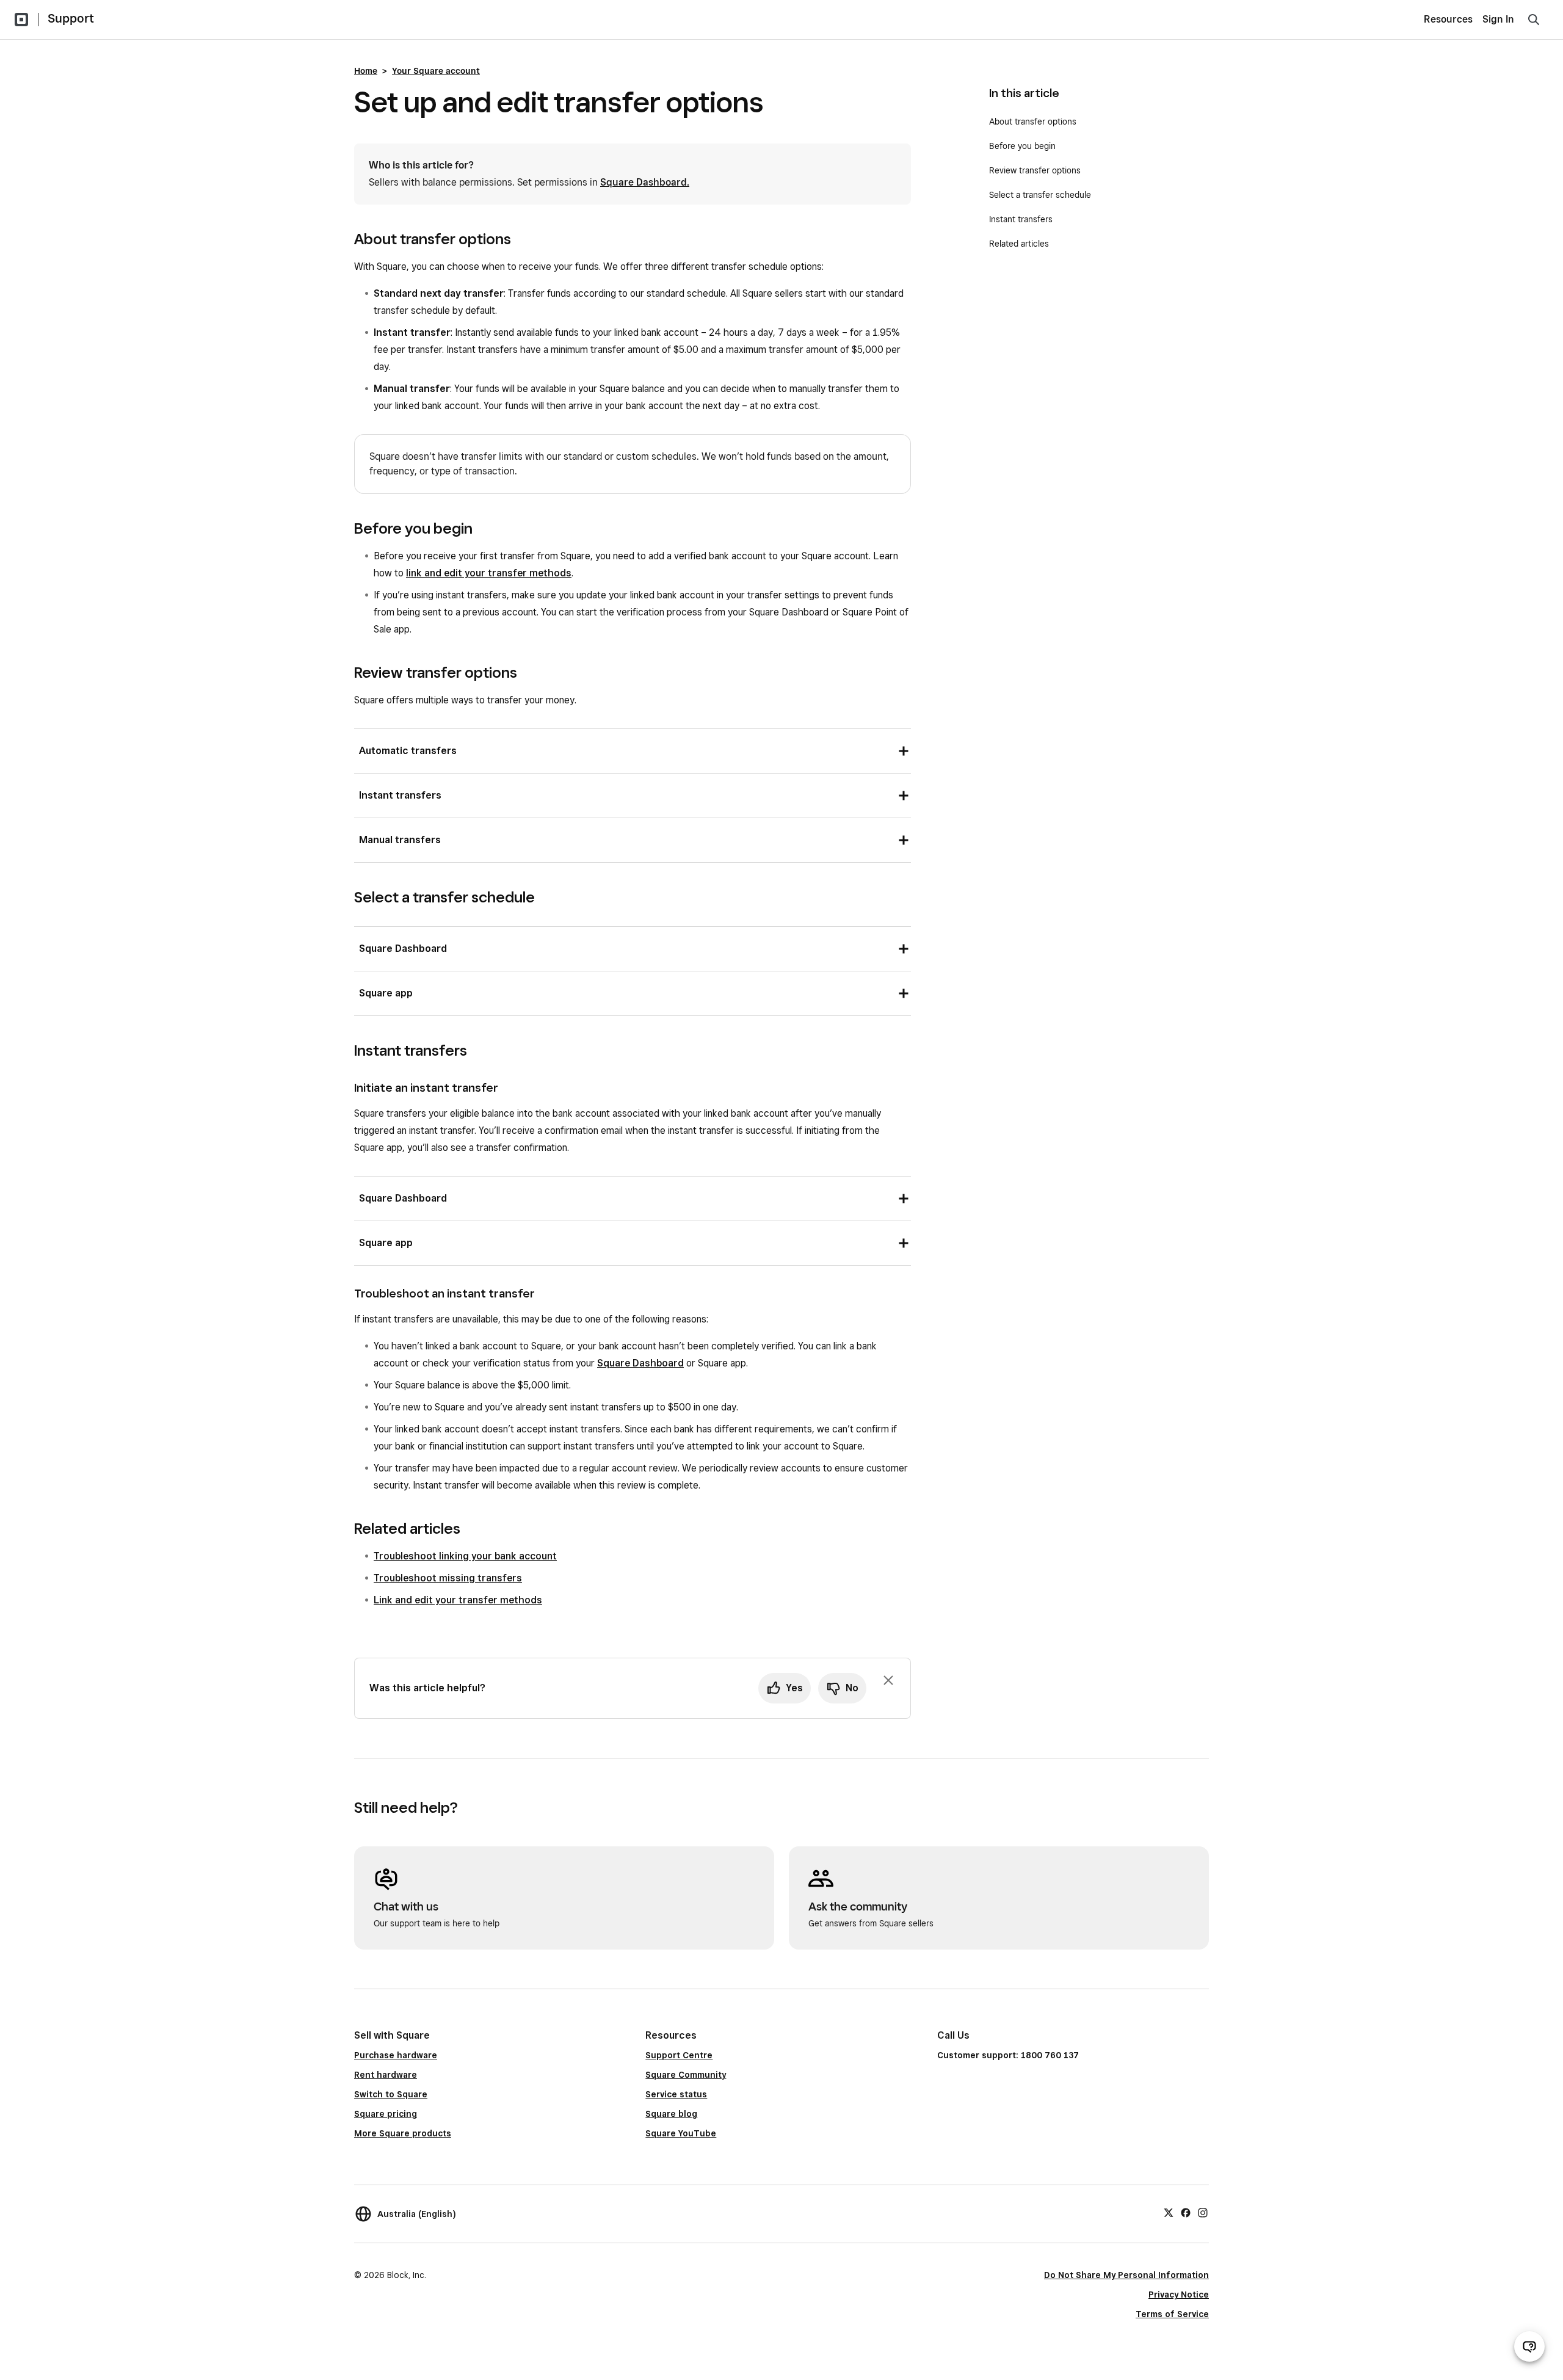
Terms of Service (1172, 2314)
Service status (676, 2094)
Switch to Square (391, 2094)
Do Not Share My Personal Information (1126, 2275)
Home (366, 71)
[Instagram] (1203, 2212)
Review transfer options (1035, 170)
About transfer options (1033, 122)
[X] (1169, 2212)
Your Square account (436, 71)
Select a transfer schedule (1040, 195)
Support (71, 18)
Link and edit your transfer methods (458, 1600)
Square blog (671, 2114)
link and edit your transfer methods (489, 573)
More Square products (403, 2133)
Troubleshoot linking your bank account (465, 1556)
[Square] (21, 20)
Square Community (686, 2075)
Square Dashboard (640, 1363)
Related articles (1019, 244)
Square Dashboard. (645, 182)
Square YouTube (681, 2133)
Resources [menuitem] (1448, 19)
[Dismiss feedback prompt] (888, 1680)
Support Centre (679, 2055)
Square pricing (386, 2114)
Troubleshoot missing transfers (448, 1578)
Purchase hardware (396, 2055)
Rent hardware (386, 2075)
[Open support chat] (1529, 2346)
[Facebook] (1186, 2212)
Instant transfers (1021, 219)
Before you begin (1022, 146)
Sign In (1498, 19)
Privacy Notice (1179, 2295)
